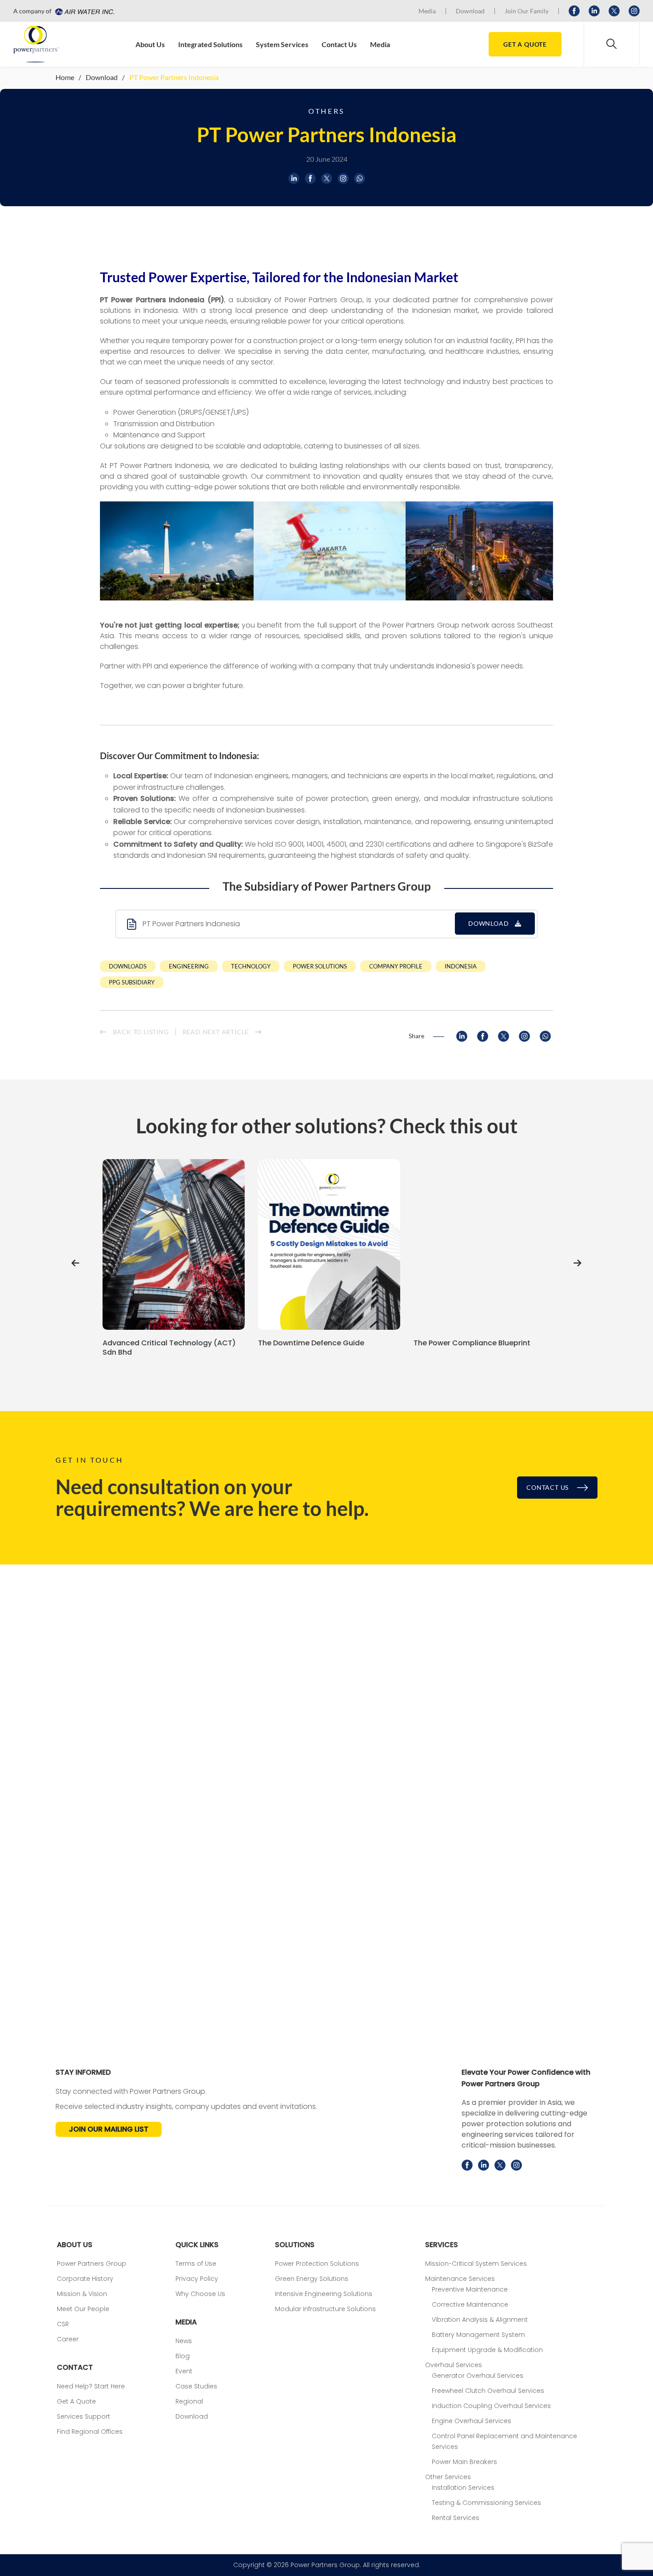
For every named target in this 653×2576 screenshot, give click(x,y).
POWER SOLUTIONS (320, 966)
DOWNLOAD (489, 923)
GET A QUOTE (525, 44)
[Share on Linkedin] (294, 178)
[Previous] (76, 1263)
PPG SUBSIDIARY (132, 982)
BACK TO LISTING (140, 1032)
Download (470, 11)
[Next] (577, 1263)
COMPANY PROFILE (396, 966)
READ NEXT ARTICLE (217, 1032)
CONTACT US (548, 1487)
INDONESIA (461, 966)
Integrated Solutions (210, 44)
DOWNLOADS (128, 966)
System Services (282, 44)
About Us (150, 44)
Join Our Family (527, 11)
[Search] (612, 44)
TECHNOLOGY (251, 966)
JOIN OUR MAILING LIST (109, 2129)
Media (427, 11)
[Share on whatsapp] (360, 178)
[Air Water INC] (84, 11)
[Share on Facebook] (310, 178)
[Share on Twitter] (327, 178)
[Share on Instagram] (343, 178)
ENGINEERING (189, 966)
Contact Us (339, 44)
